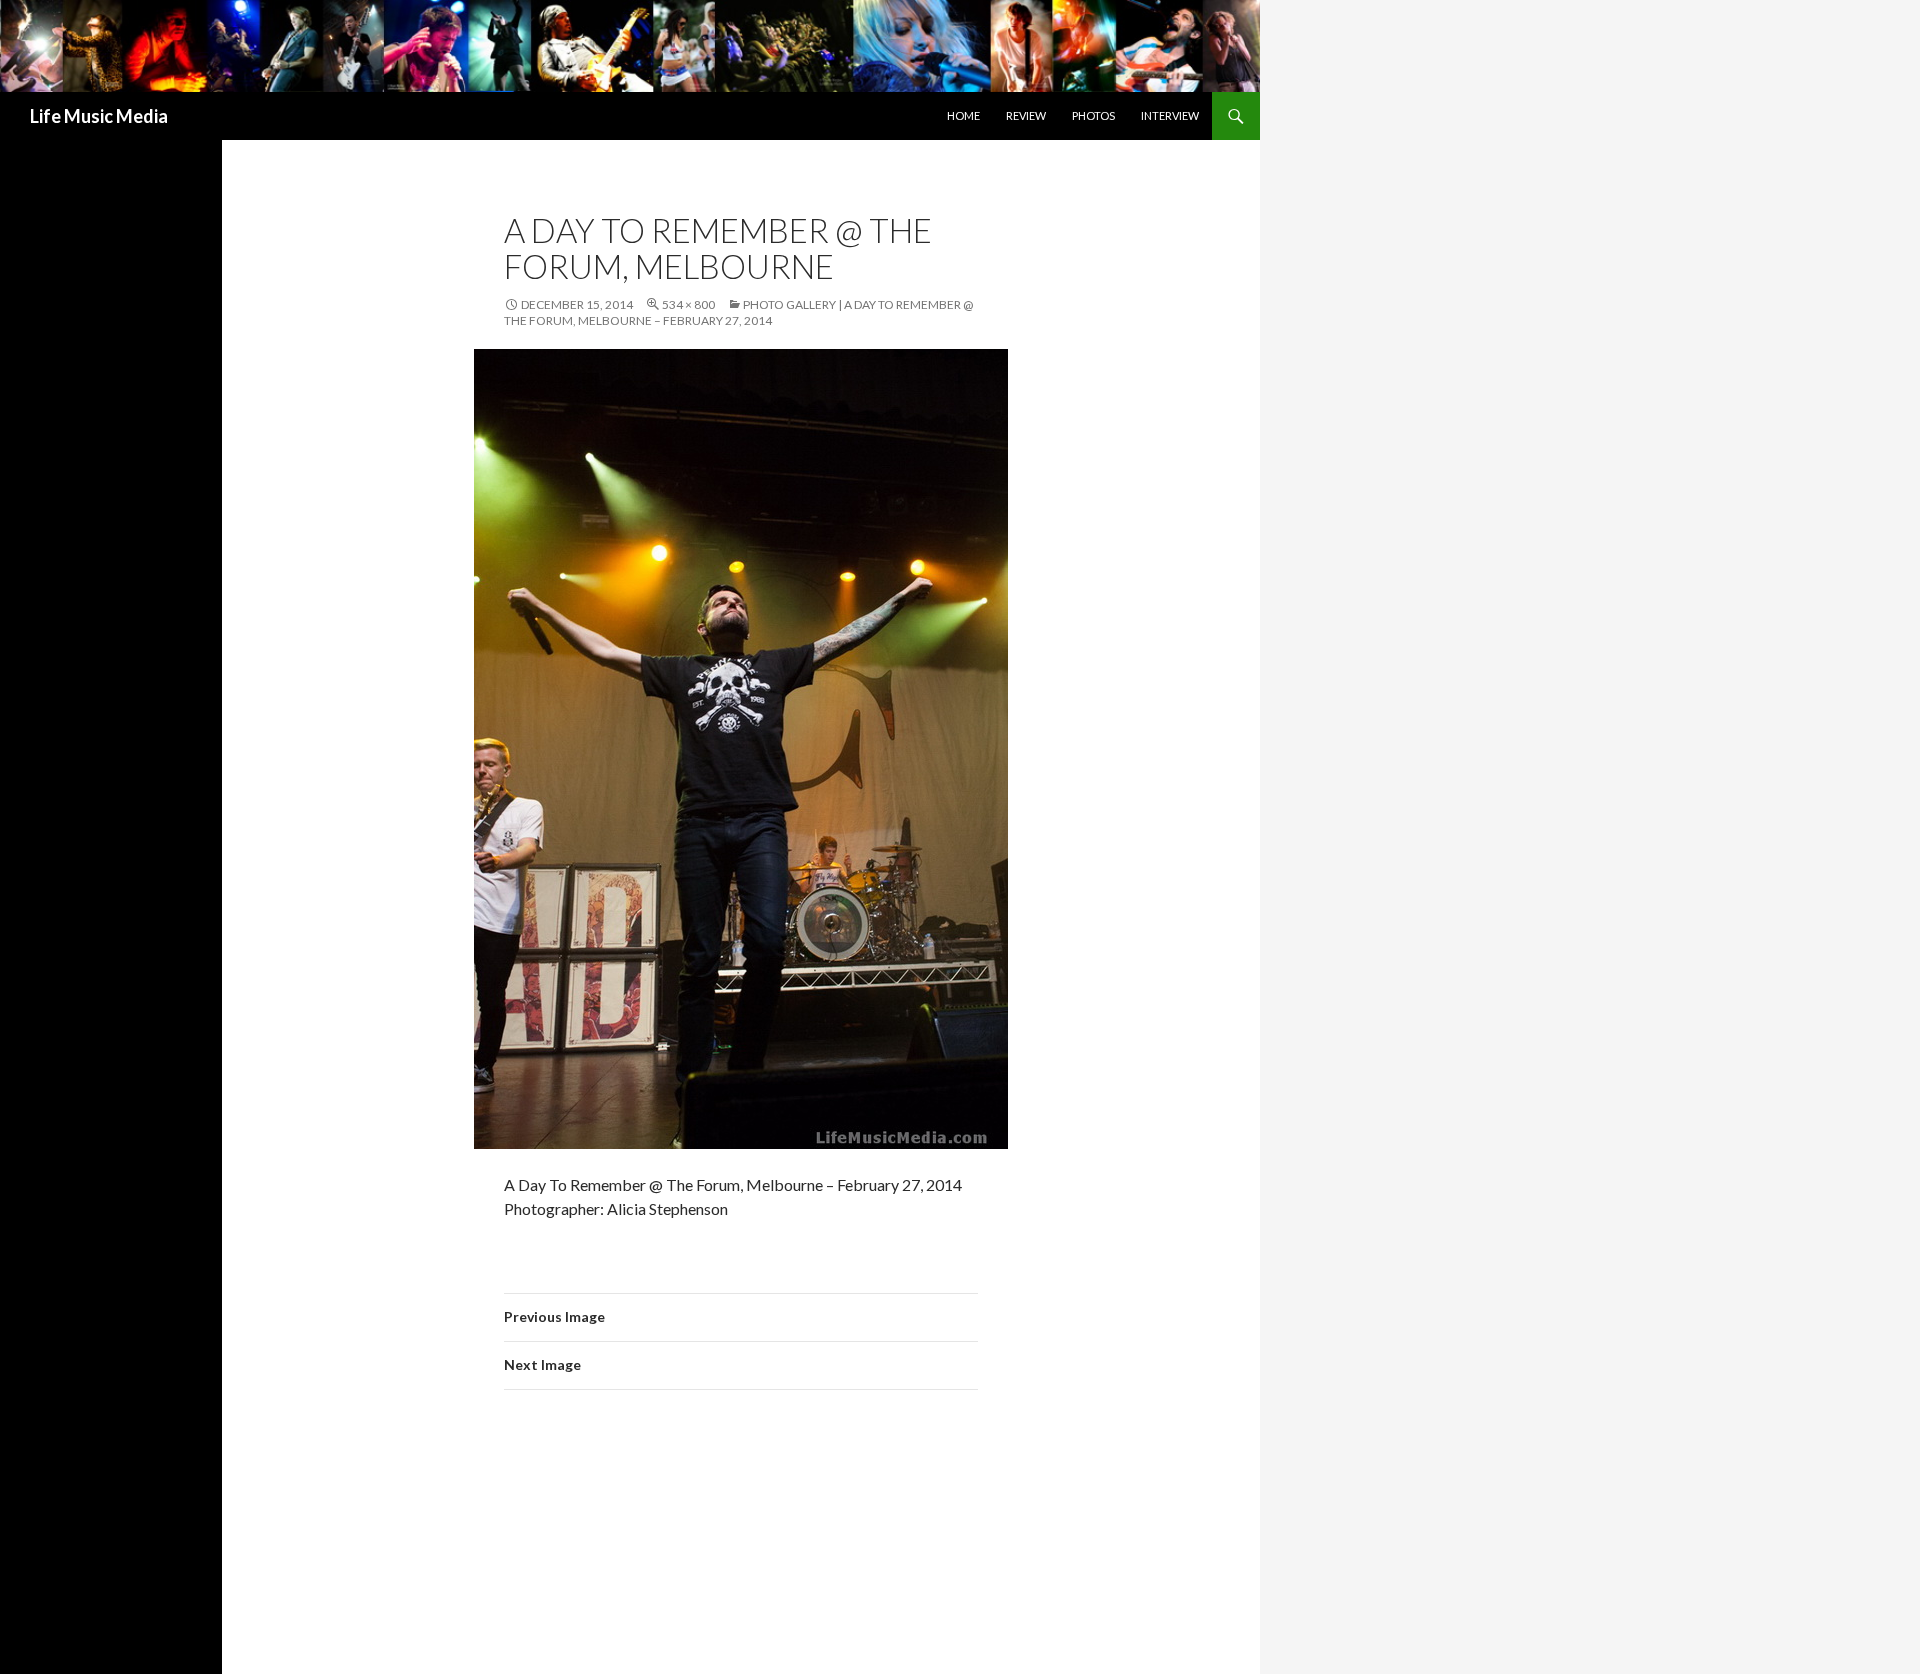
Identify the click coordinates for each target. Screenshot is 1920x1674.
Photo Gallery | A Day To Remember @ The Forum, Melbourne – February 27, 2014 (738, 312)
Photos (1093, 115)
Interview (1170, 115)
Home (963, 115)
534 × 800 (688, 304)
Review (1026, 115)
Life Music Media (99, 116)
